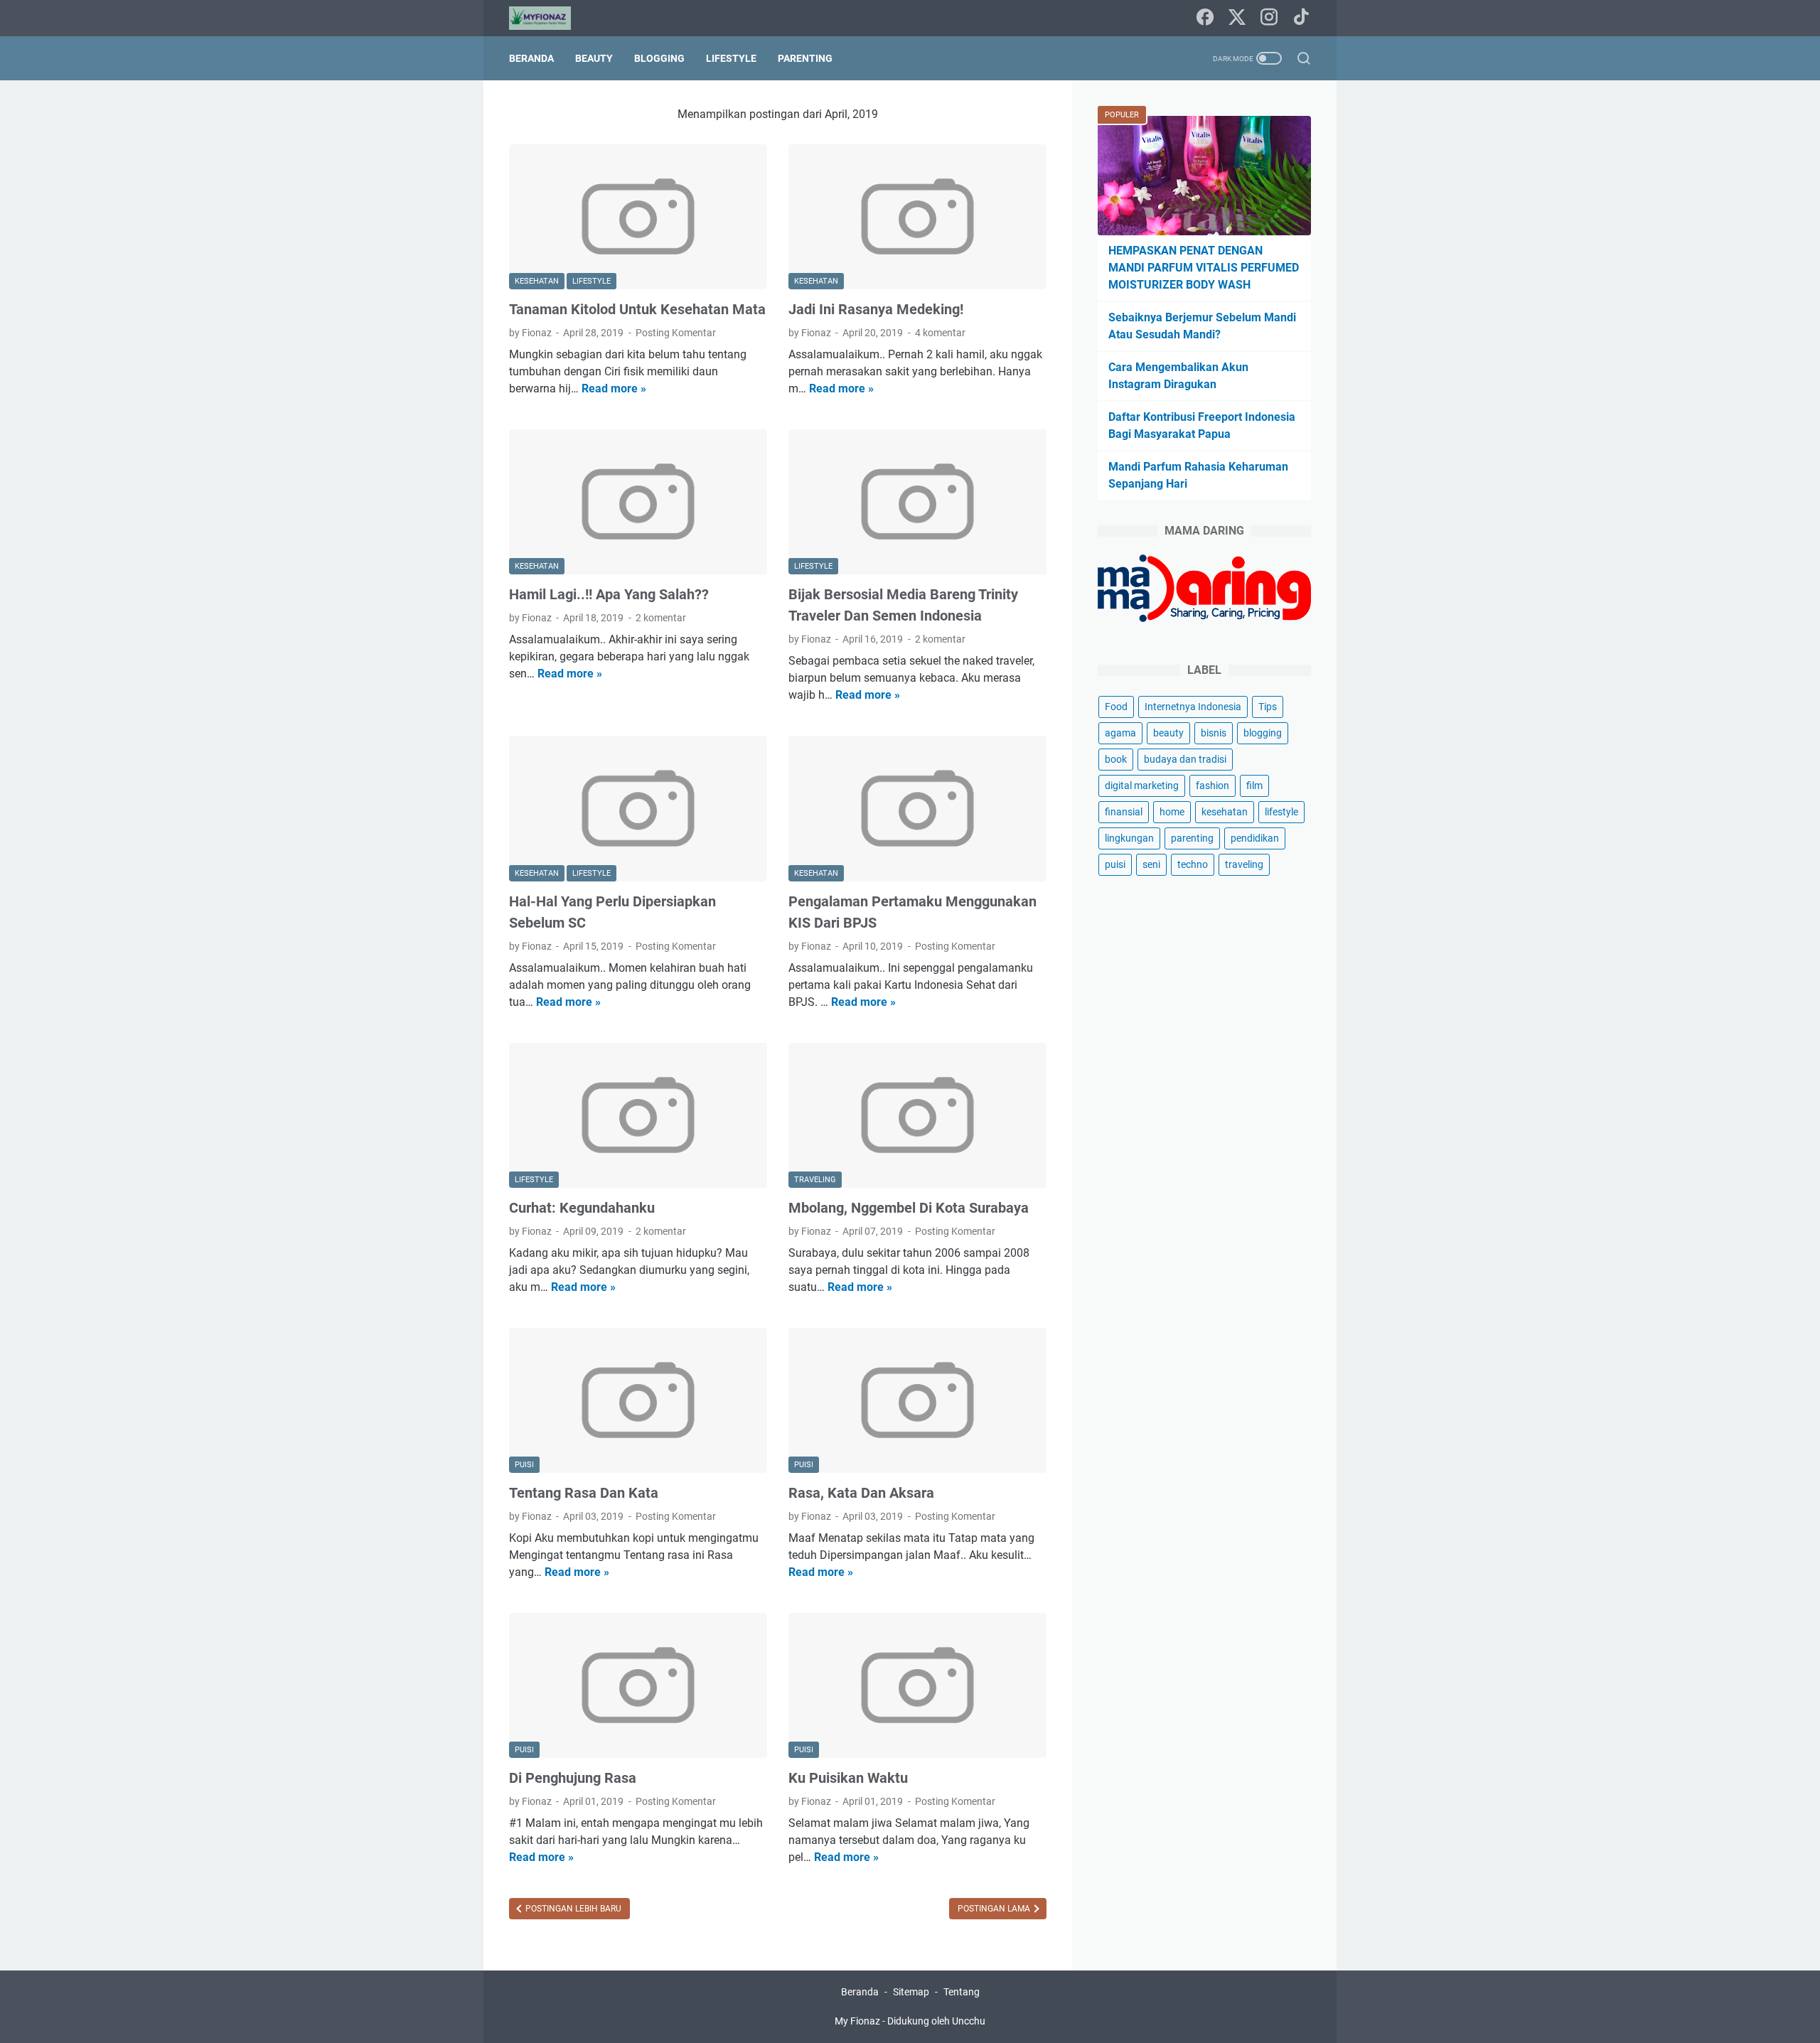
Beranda (531, 58)
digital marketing (1142, 785)
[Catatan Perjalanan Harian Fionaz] (549, 18)
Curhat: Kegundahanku (582, 1208)
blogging (1263, 733)
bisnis (1214, 733)
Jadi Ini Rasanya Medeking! (876, 309)
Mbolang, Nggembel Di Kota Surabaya (909, 1208)
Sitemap (911, 1992)
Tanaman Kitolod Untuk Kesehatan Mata (637, 309)
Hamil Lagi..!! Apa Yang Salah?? (609, 594)
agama (1120, 733)
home (1172, 812)
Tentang (962, 1992)
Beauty (594, 58)
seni (1151, 864)
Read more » (614, 388)
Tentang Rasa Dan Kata (584, 1493)
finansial (1124, 812)
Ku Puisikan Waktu (848, 1778)
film (1254, 785)
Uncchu (969, 2021)
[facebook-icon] (1205, 18)
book (1116, 759)
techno (1193, 864)
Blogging (659, 58)
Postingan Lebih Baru (572, 1909)
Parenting (805, 58)
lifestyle (1281, 812)
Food (1116, 707)
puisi (1115, 864)
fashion (1213, 785)
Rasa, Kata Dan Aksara (861, 1493)
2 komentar (661, 618)
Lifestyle (731, 58)
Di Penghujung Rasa (573, 1778)
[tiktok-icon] (1301, 18)
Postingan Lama (995, 1909)
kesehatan (1225, 812)
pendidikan (1255, 838)
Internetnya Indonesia (1193, 707)
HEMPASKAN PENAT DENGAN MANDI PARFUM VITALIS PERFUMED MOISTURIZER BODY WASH (1204, 268)
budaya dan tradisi (1185, 759)
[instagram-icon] (1269, 18)
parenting (1192, 838)
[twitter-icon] (1237, 18)
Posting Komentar (676, 333)
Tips (1268, 707)
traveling (1244, 864)
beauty (1168, 733)
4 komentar (940, 333)
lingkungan (1129, 838)
